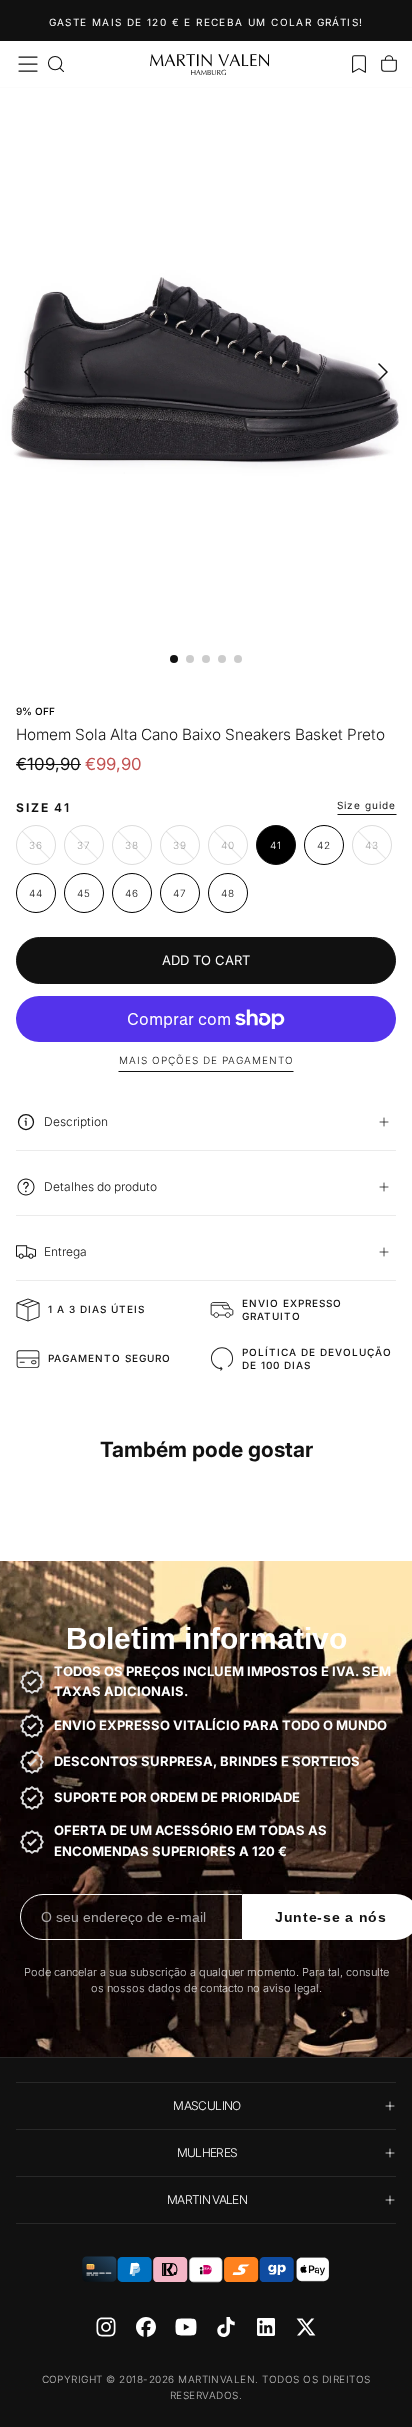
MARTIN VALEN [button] (207, 2199)
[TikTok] (226, 2327)
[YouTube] (186, 2327)
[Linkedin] (266, 2327)
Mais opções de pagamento (206, 1060)
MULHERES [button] (207, 2152)
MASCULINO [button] (206, 2105)
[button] (28, 64)
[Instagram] (106, 2327)
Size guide (366, 805)
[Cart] (389, 64)
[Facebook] (146, 2327)
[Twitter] (306, 2327)
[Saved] (359, 64)
